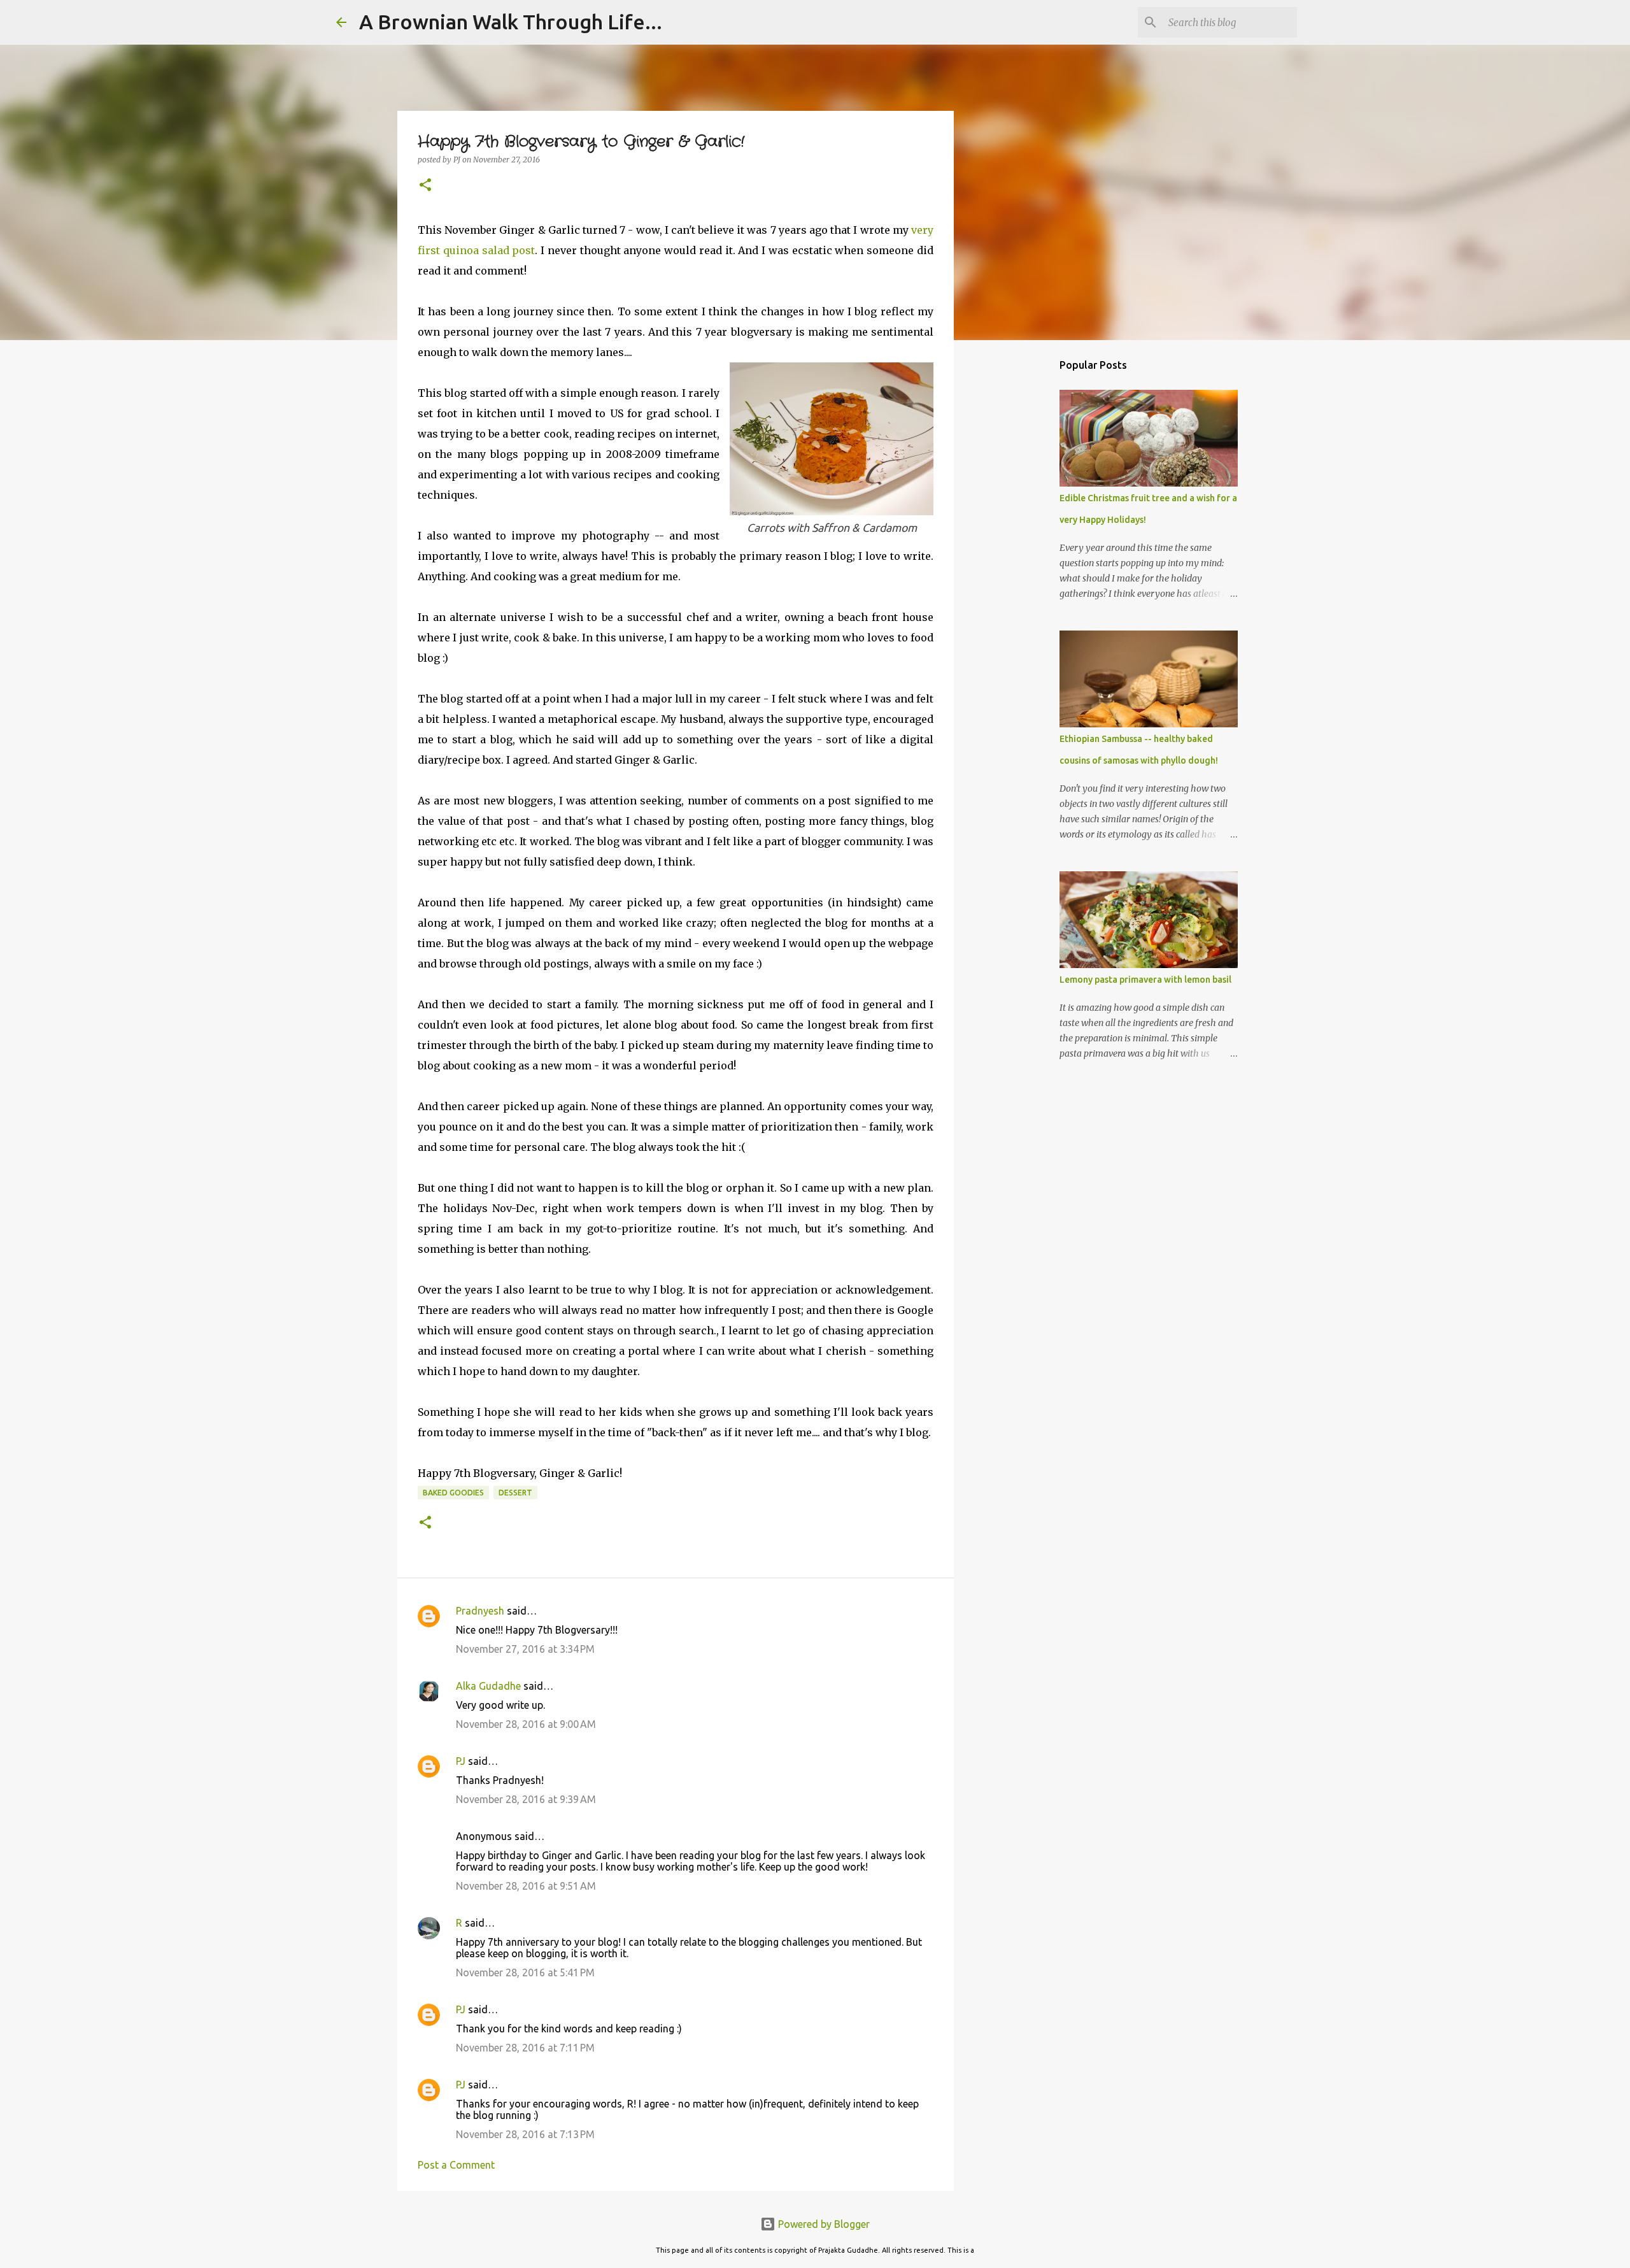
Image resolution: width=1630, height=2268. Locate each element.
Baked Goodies (453, 1493)
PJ (461, 1761)
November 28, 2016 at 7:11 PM (525, 2048)
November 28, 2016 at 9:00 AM (526, 1724)
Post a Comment (456, 2165)
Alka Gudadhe (488, 1686)
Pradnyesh (480, 1611)
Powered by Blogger (823, 2224)
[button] (425, 186)
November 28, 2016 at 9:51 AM (526, 1886)
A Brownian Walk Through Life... (511, 22)
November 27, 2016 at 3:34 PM (525, 1649)
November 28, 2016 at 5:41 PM (525, 1972)
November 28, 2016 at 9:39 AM (526, 1799)
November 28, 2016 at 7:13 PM (525, 2134)
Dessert (515, 1493)
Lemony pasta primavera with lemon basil (1145, 980)
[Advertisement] (1019, 550)
